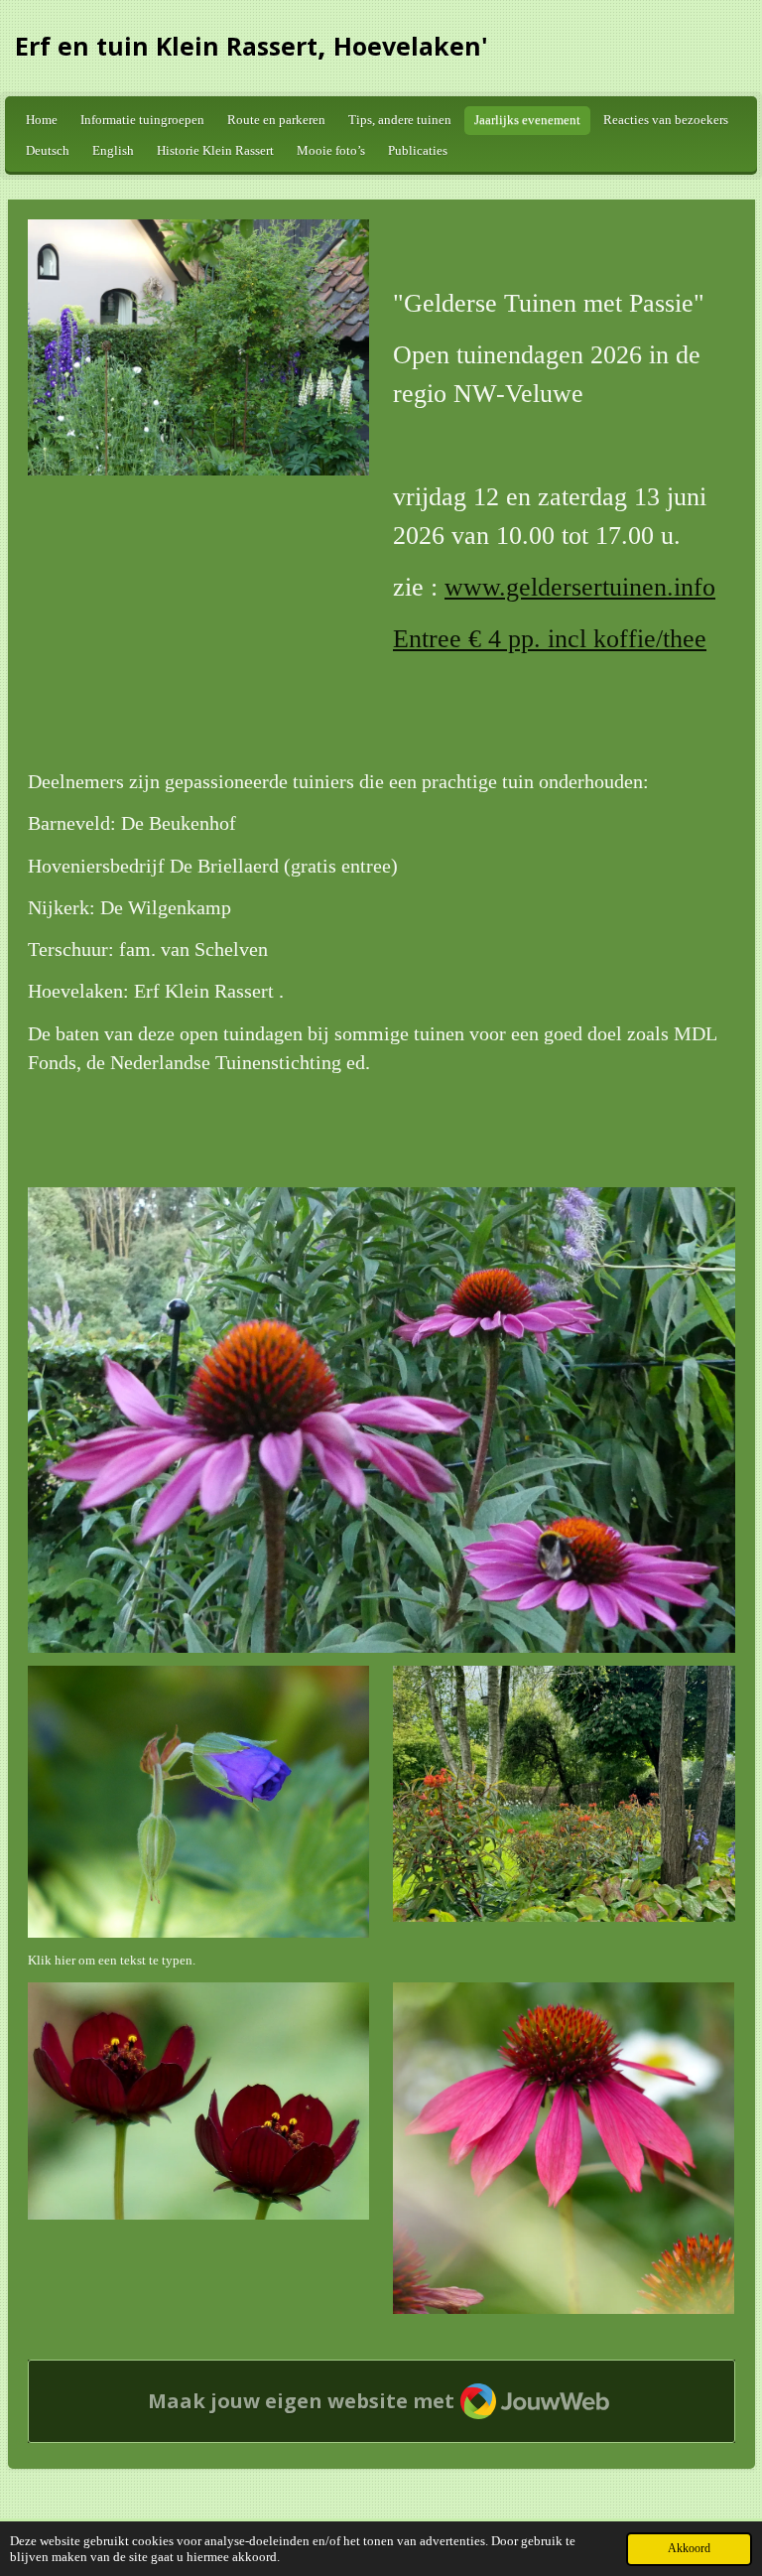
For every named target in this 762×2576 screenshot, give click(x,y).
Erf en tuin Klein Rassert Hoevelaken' (252, 46)
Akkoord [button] (689, 2549)
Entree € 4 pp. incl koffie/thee (550, 639)
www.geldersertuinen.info (580, 587)
